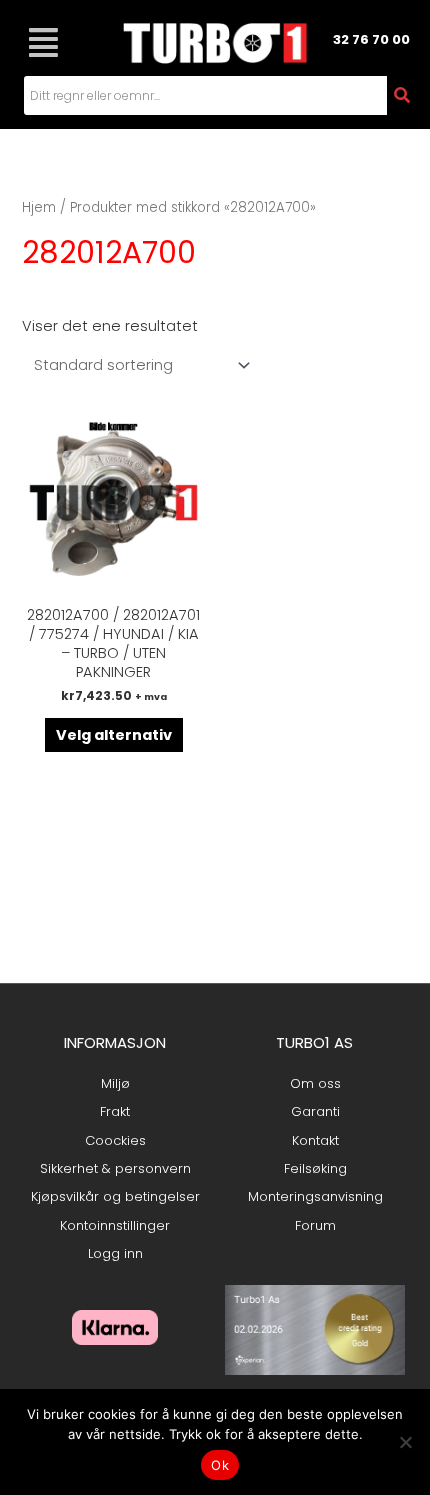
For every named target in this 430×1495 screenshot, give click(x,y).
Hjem (39, 207)
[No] (405, 1442)
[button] (43, 42)
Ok (220, 1465)
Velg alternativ (114, 735)
